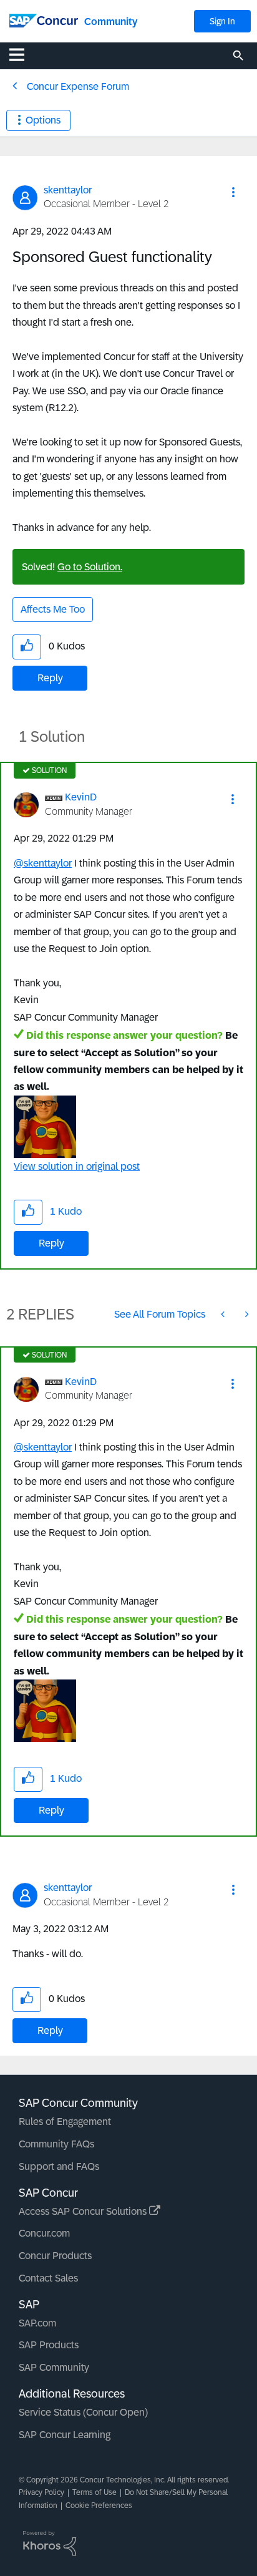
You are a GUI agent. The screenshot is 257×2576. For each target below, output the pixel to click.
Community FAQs (56, 2144)
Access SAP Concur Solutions (84, 2211)
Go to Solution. (90, 567)
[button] (233, 192)
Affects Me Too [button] (53, 609)
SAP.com (37, 2323)
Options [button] (43, 120)
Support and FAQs (59, 2166)
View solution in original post (77, 1166)
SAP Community (54, 2367)
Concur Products (55, 2256)
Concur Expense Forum (78, 86)
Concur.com (44, 2233)
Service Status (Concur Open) (83, 2412)
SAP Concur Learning (65, 2435)
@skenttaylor (43, 863)
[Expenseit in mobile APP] (224, 1314)
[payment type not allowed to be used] (246, 1314)
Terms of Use (95, 2492)
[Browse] (23, 54)
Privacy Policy (41, 2492)
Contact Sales (48, 2278)
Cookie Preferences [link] (99, 2506)
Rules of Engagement (65, 2122)
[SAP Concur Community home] (44, 20)
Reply (50, 678)
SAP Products (49, 2345)
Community (111, 22)
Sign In (222, 21)
